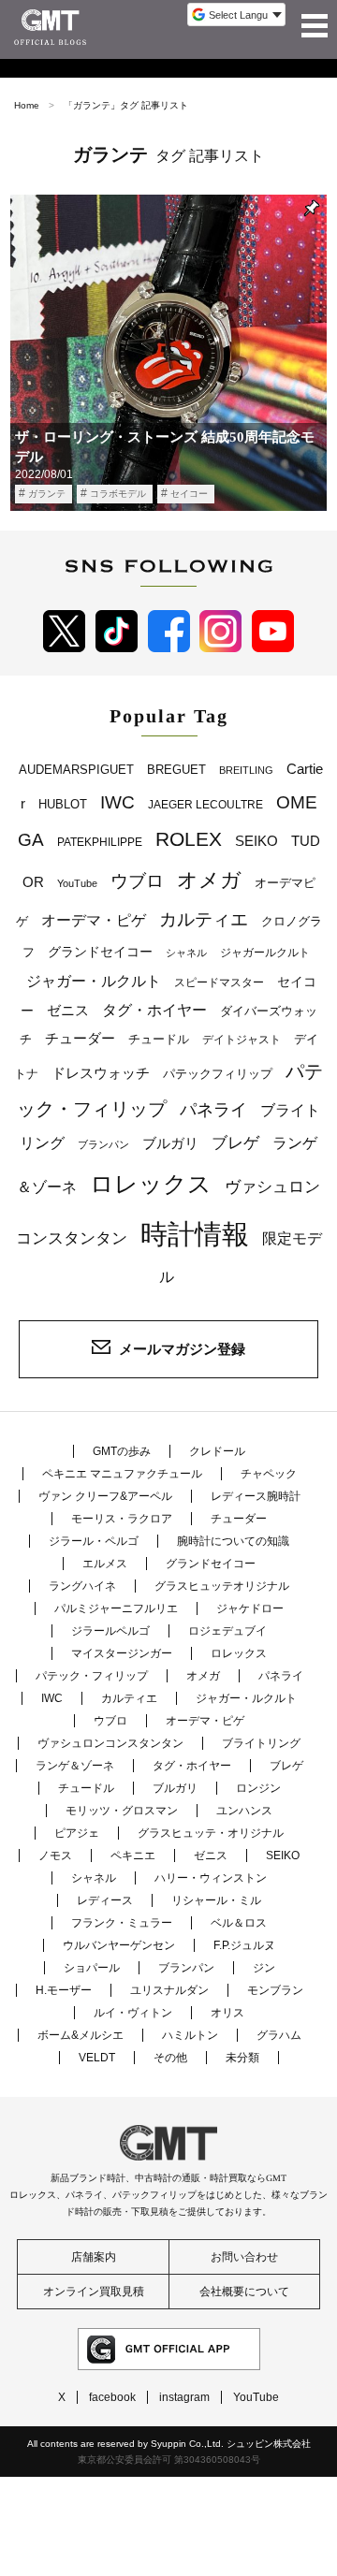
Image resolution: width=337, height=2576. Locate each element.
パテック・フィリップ (92, 1676)
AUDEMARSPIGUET (76, 770)
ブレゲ (235, 1143)
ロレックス (151, 1184)
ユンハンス (244, 1811)
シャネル (186, 953)
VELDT (97, 2058)
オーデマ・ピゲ (94, 920)
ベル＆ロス (239, 1923)
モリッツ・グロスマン (122, 1811)
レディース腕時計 (256, 1496)
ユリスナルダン (169, 1990)
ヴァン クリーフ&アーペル (105, 1496)
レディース (105, 1900)
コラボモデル (118, 494)
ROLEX (189, 839)
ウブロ (137, 881)
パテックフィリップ (218, 1074)
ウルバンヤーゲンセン (119, 1945)
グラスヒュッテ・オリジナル (211, 1833)
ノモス (55, 1856)
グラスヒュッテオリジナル (222, 1586)
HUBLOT (63, 804)
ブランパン (103, 1144)
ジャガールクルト (265, 952)
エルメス (105, 1564)
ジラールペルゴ (110, 1631)
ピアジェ (77, 1833)
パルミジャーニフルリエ (116, 1608)
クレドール (217, 1451)
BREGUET (176, 770)
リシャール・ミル (216, 1900)
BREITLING (246, 770)
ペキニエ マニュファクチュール (122, 1474)
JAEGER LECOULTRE (205, 805)
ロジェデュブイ (227, 1631)
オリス (227, 2013)
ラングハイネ (82, 1586)
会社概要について (244, 2292)
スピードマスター (219, 982)
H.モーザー (64, 1990)
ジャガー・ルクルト (94, 981)
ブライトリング (261, 1743)
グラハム (279, 2035)
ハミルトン (190, 2035)
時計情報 (195, 1234)
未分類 (242, 2058)
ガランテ (47, 494)
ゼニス (68, 1011)
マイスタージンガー (122, 1653)
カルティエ (204, 919)
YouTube (77, 883)
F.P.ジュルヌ (244, 1945)
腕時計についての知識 (233, 1541)
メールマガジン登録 (182, 1349)
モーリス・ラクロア (122, 1519)
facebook (112, 2397)
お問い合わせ (244, 2257)
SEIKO (256, 841)
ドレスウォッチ (101, 1073)
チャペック (269, 1474)
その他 (170, 2058)
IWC (117, 802)
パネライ (213, 1109)
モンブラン (275, 1990)
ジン (264, 1968)
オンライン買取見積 (94, 2292)
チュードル (159, 1039)
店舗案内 (94, 2257)
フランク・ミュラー (122, 1923)
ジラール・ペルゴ (94, 1541)
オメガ (209, 880)
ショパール (92, 1968)
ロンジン (258, 1788)
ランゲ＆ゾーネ (75, 1766)
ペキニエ (133, 1856)
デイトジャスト (242, 1040)
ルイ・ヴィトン (133, 2013)
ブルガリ (170, 1143)
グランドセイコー (100, 952)
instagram (184, 2397)
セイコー (189, 494)
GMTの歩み (122, 1451)
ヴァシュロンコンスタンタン (110, 1743)
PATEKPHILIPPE (100, 842)
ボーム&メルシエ (81, 2035)
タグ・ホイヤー (154, 1010)
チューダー (80, 1038)
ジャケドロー (250, 1608)
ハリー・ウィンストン (211, 1878)
